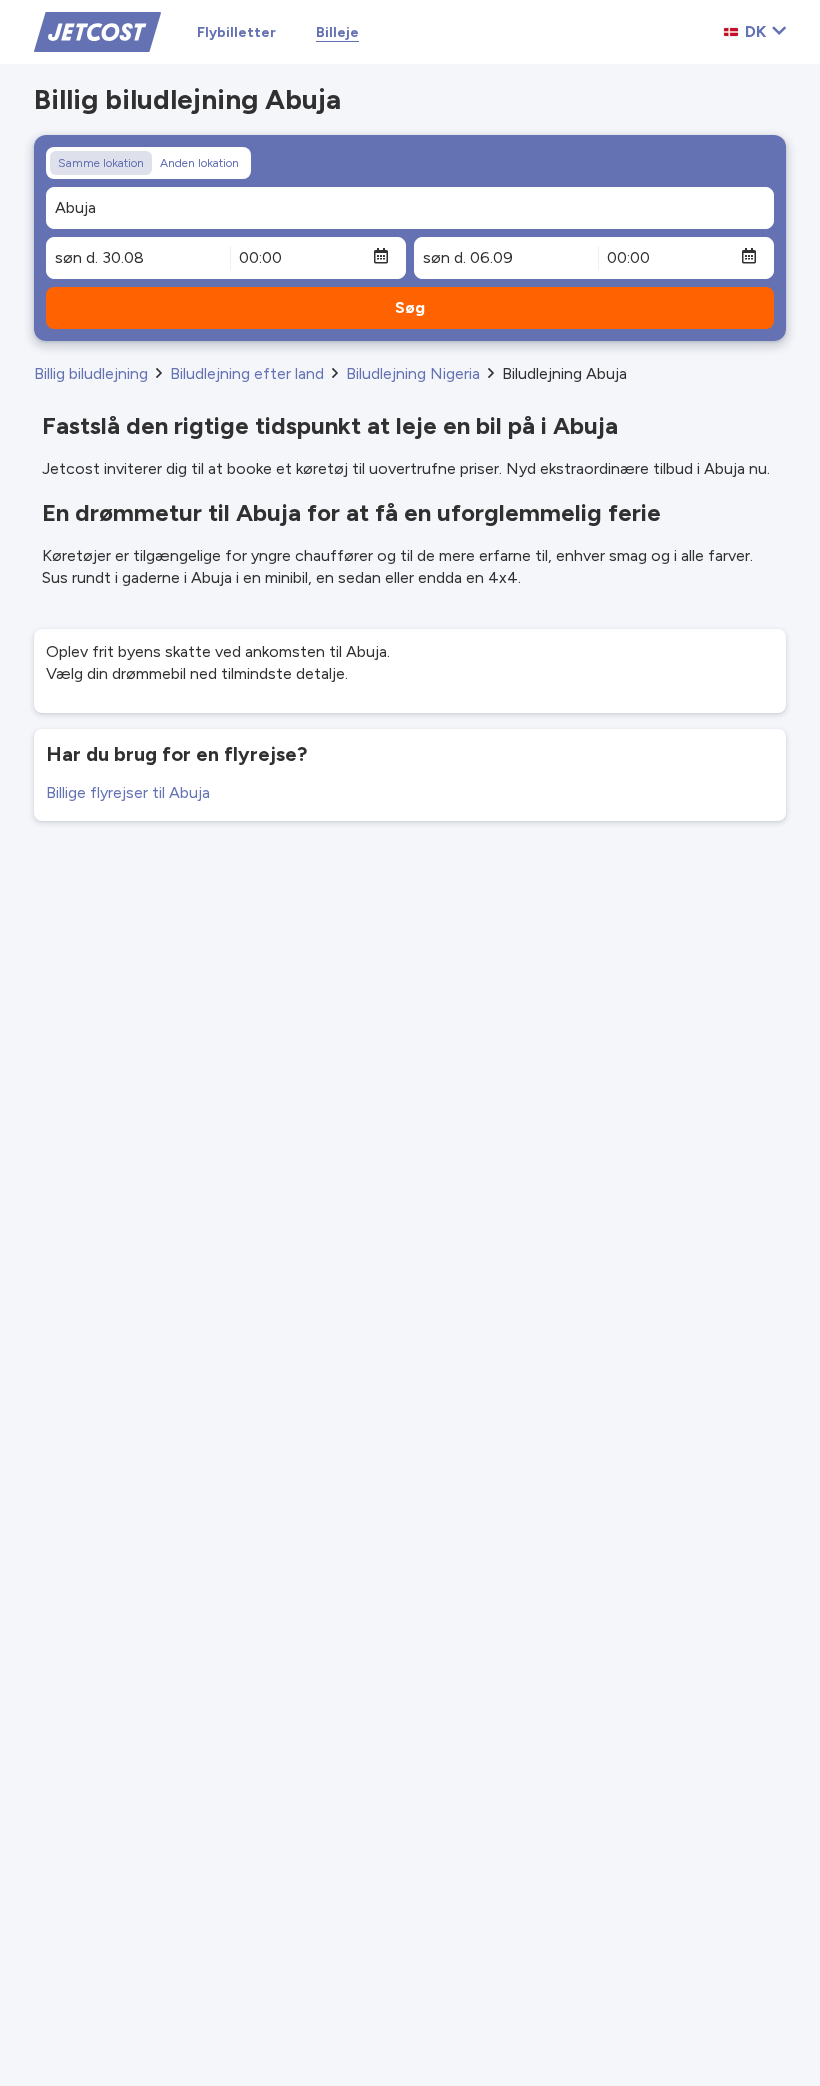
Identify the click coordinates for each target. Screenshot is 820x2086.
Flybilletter (236, 32)
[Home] (97, 30)
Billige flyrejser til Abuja (128, 792)
